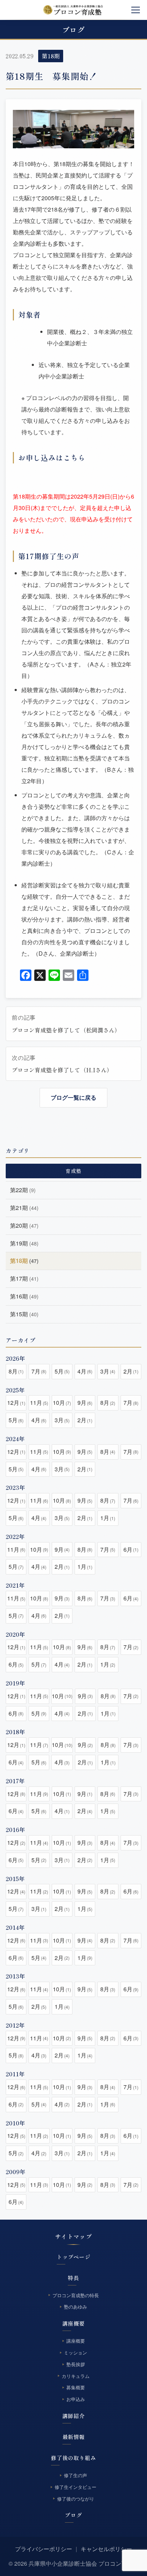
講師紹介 (74, 2416)
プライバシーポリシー (44, 2549)
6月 (131, 1549)
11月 (39, 1403)
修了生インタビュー (75, 2487)
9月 (85, 1403)
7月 (39, 1371)
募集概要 (76, 2388)
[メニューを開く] (136, 10)
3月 (108, 1371)
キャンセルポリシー (106, 2549)
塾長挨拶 (76, 2364)
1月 (108, 1518)
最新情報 (74, 2437)
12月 (16, 1403)
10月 (62, 1403)
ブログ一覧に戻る (73, 1097)
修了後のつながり (76, 2499)
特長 (73, 2278)
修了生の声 (75, 2475)
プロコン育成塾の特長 (76, 2295)
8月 (16, 1371)
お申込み (76, 2399)
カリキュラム (76, 2376)
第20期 (24, 1225)
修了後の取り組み (73, 2458)
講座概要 (74, 2323)
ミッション (75, 2352)
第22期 (23, 1190)
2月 (131, 1371)
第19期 (24, 1243)
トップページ (74, 2257)
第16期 (24, 1296)
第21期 (24, 1208)
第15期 (24, 1314)
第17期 (24, 1278)
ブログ (73, 2515)
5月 (62, 1371)
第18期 (51, 56)
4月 (85, 1371)
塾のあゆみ (75, 2307)
